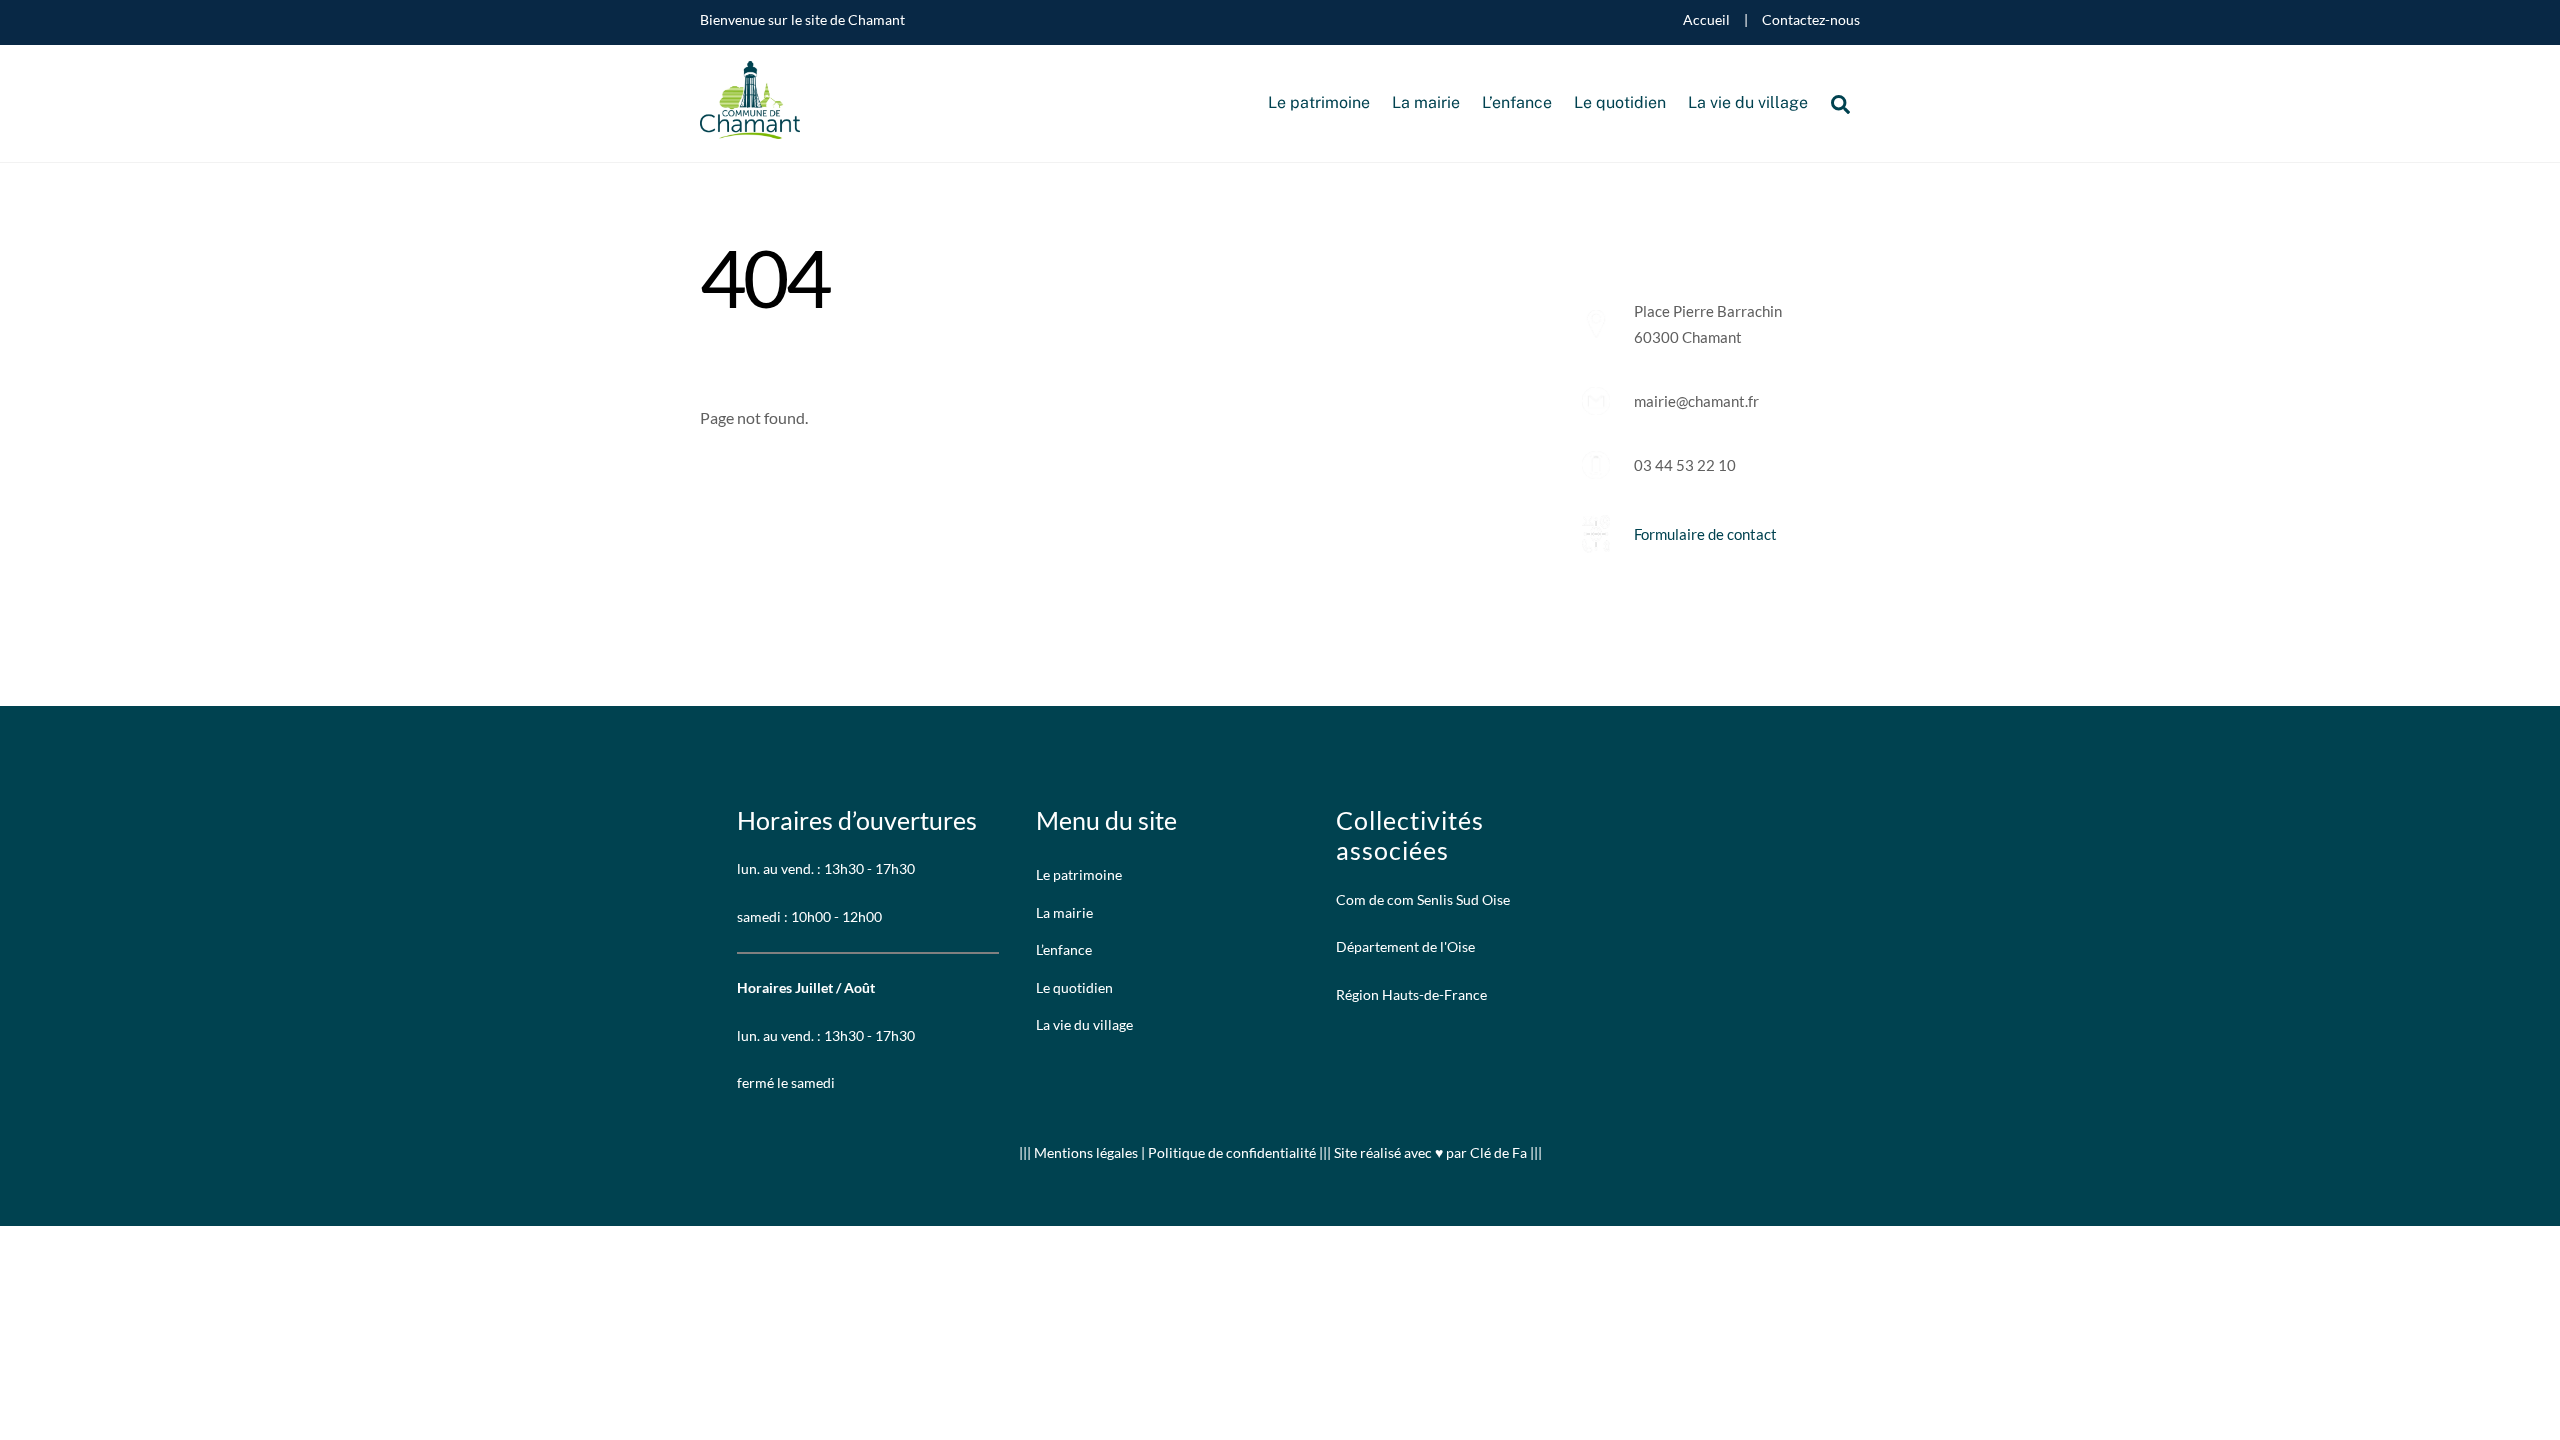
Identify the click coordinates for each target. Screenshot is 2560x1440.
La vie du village (1748, 102)
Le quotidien (1620, 102)
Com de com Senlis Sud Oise (1423, 899)
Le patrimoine (1319, 102)
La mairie (1426, 102)
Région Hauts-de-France (1411, 994)
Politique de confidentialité (1232, 1152)
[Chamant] (750, 128)
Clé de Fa (1498, 1152)
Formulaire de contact (1705, 534)
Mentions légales (1087, 1152)
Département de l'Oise (1405, 946)
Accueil (1706, 20)
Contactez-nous (1811, 20)
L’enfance (1517, 102)
